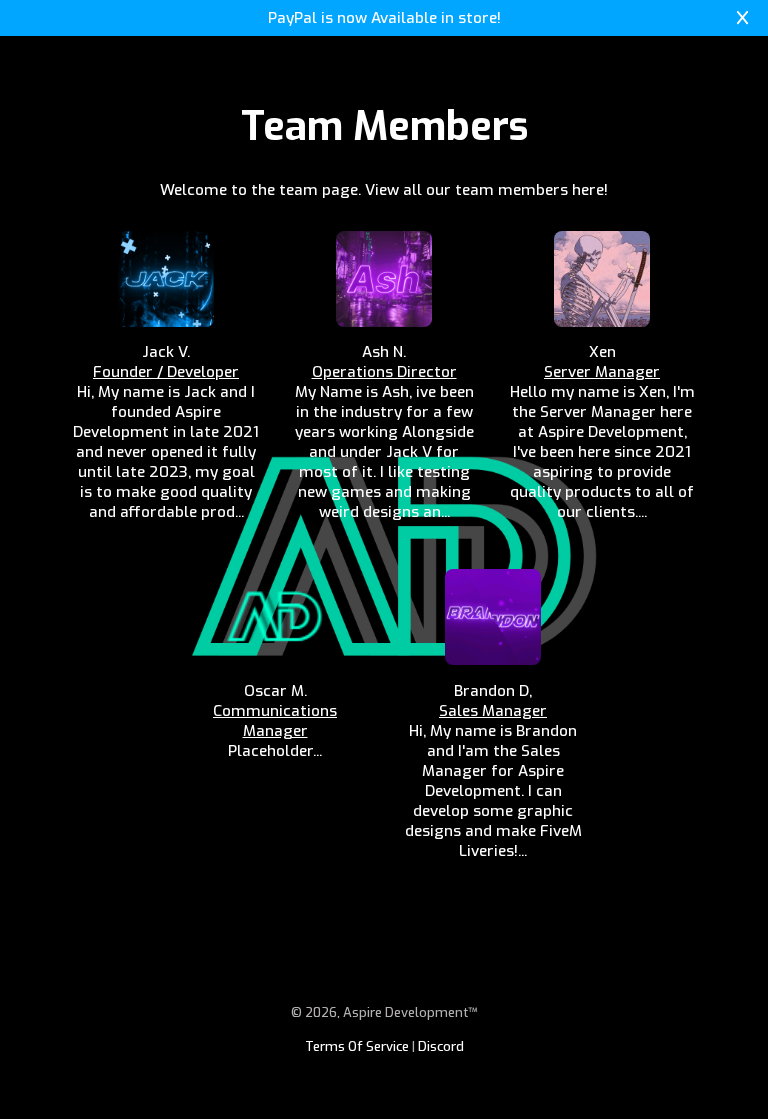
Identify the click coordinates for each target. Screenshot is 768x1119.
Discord (441, 1046)
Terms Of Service (357, 1046)
